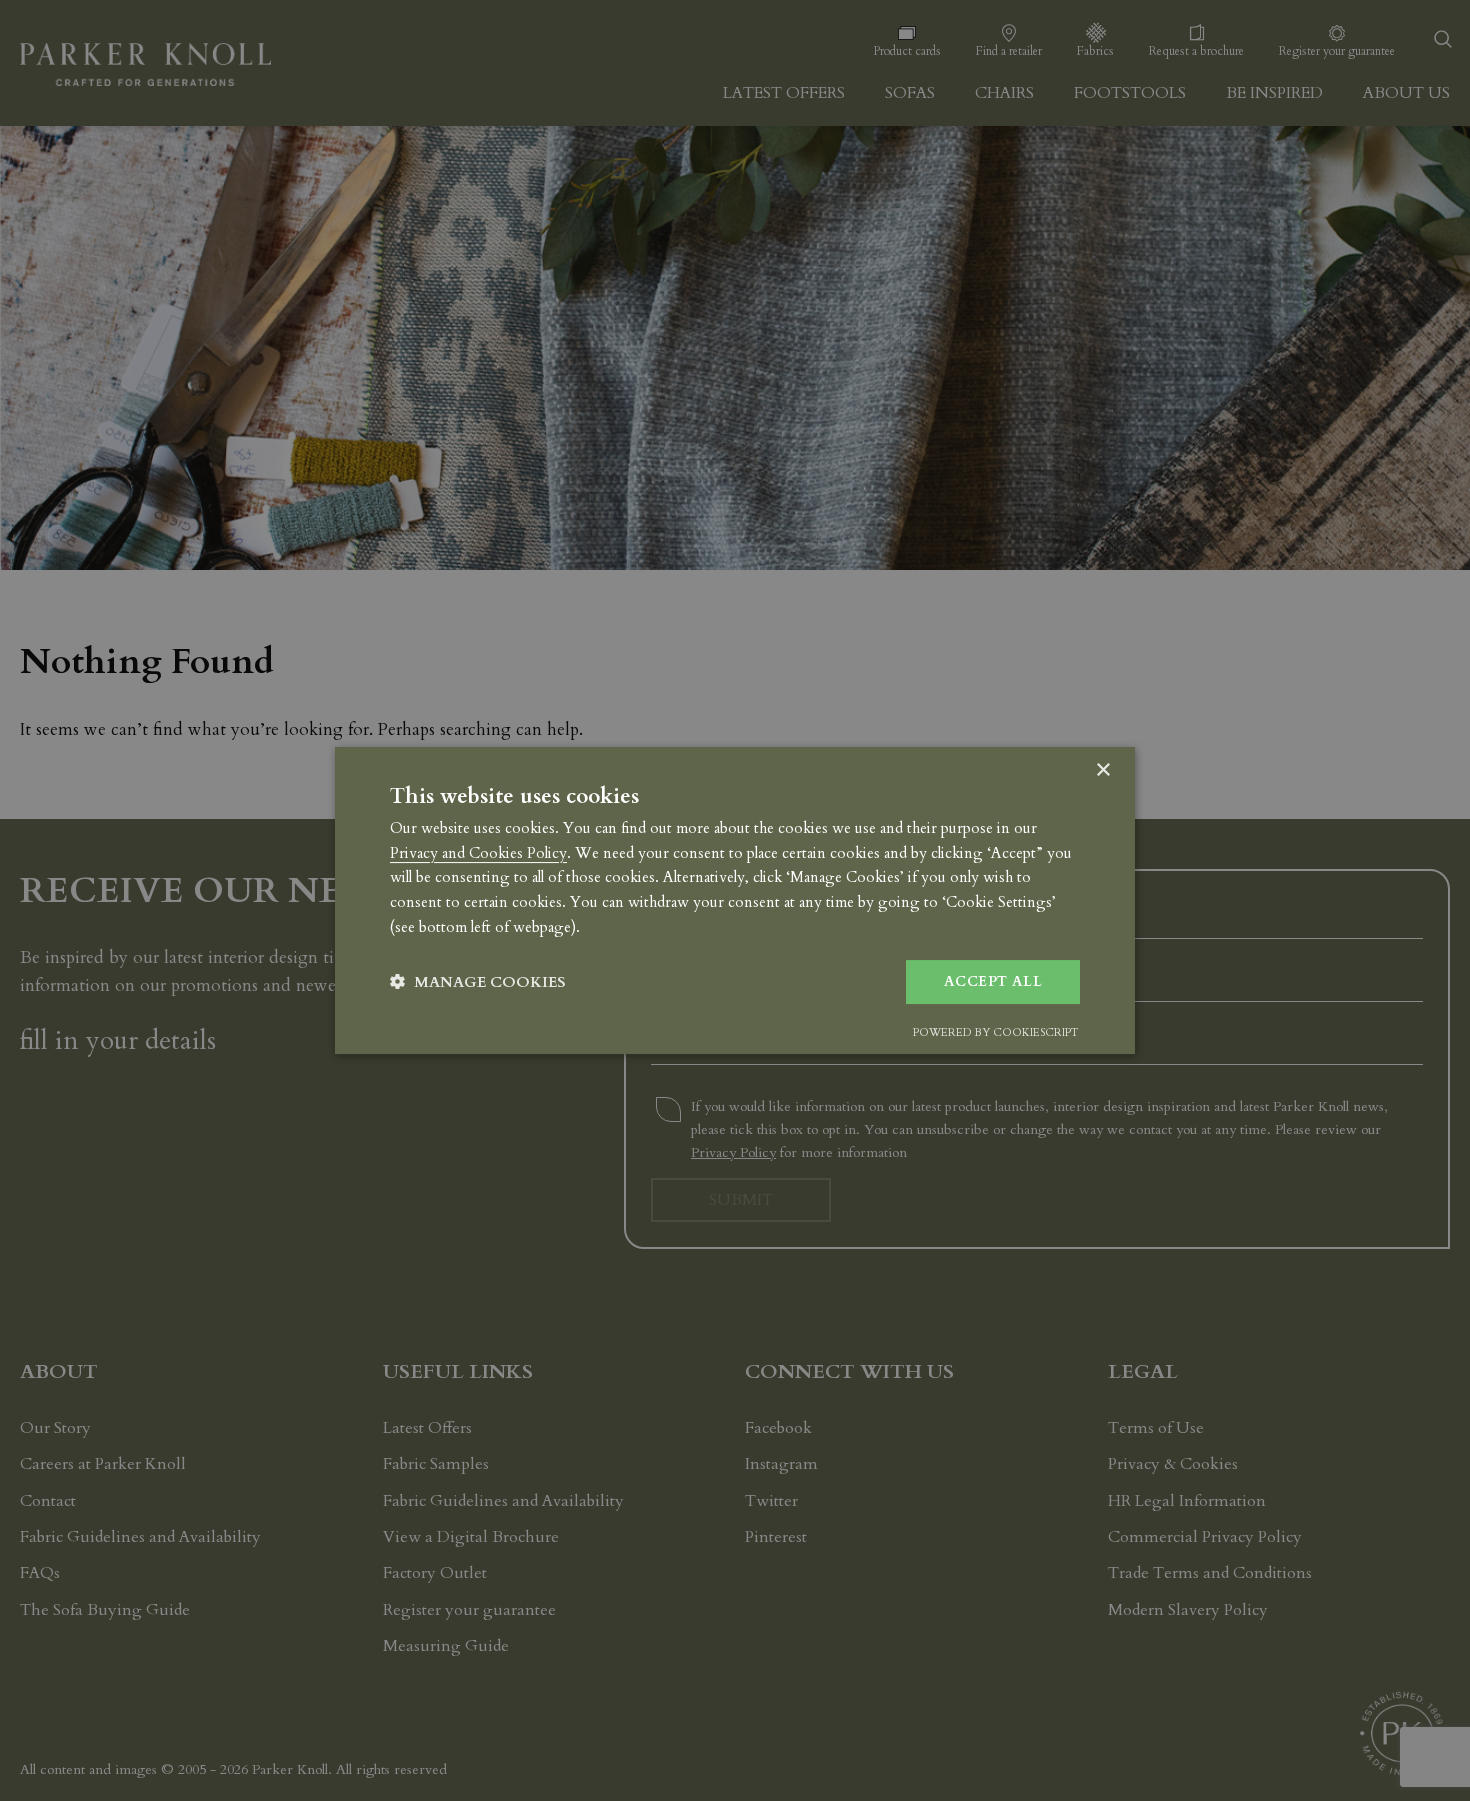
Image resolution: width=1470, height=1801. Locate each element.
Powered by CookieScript (995, 1032)
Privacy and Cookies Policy (478, 853)
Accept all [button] (993, 981)
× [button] (1102, 770)
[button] (478, 982)
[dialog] (735, 901)
